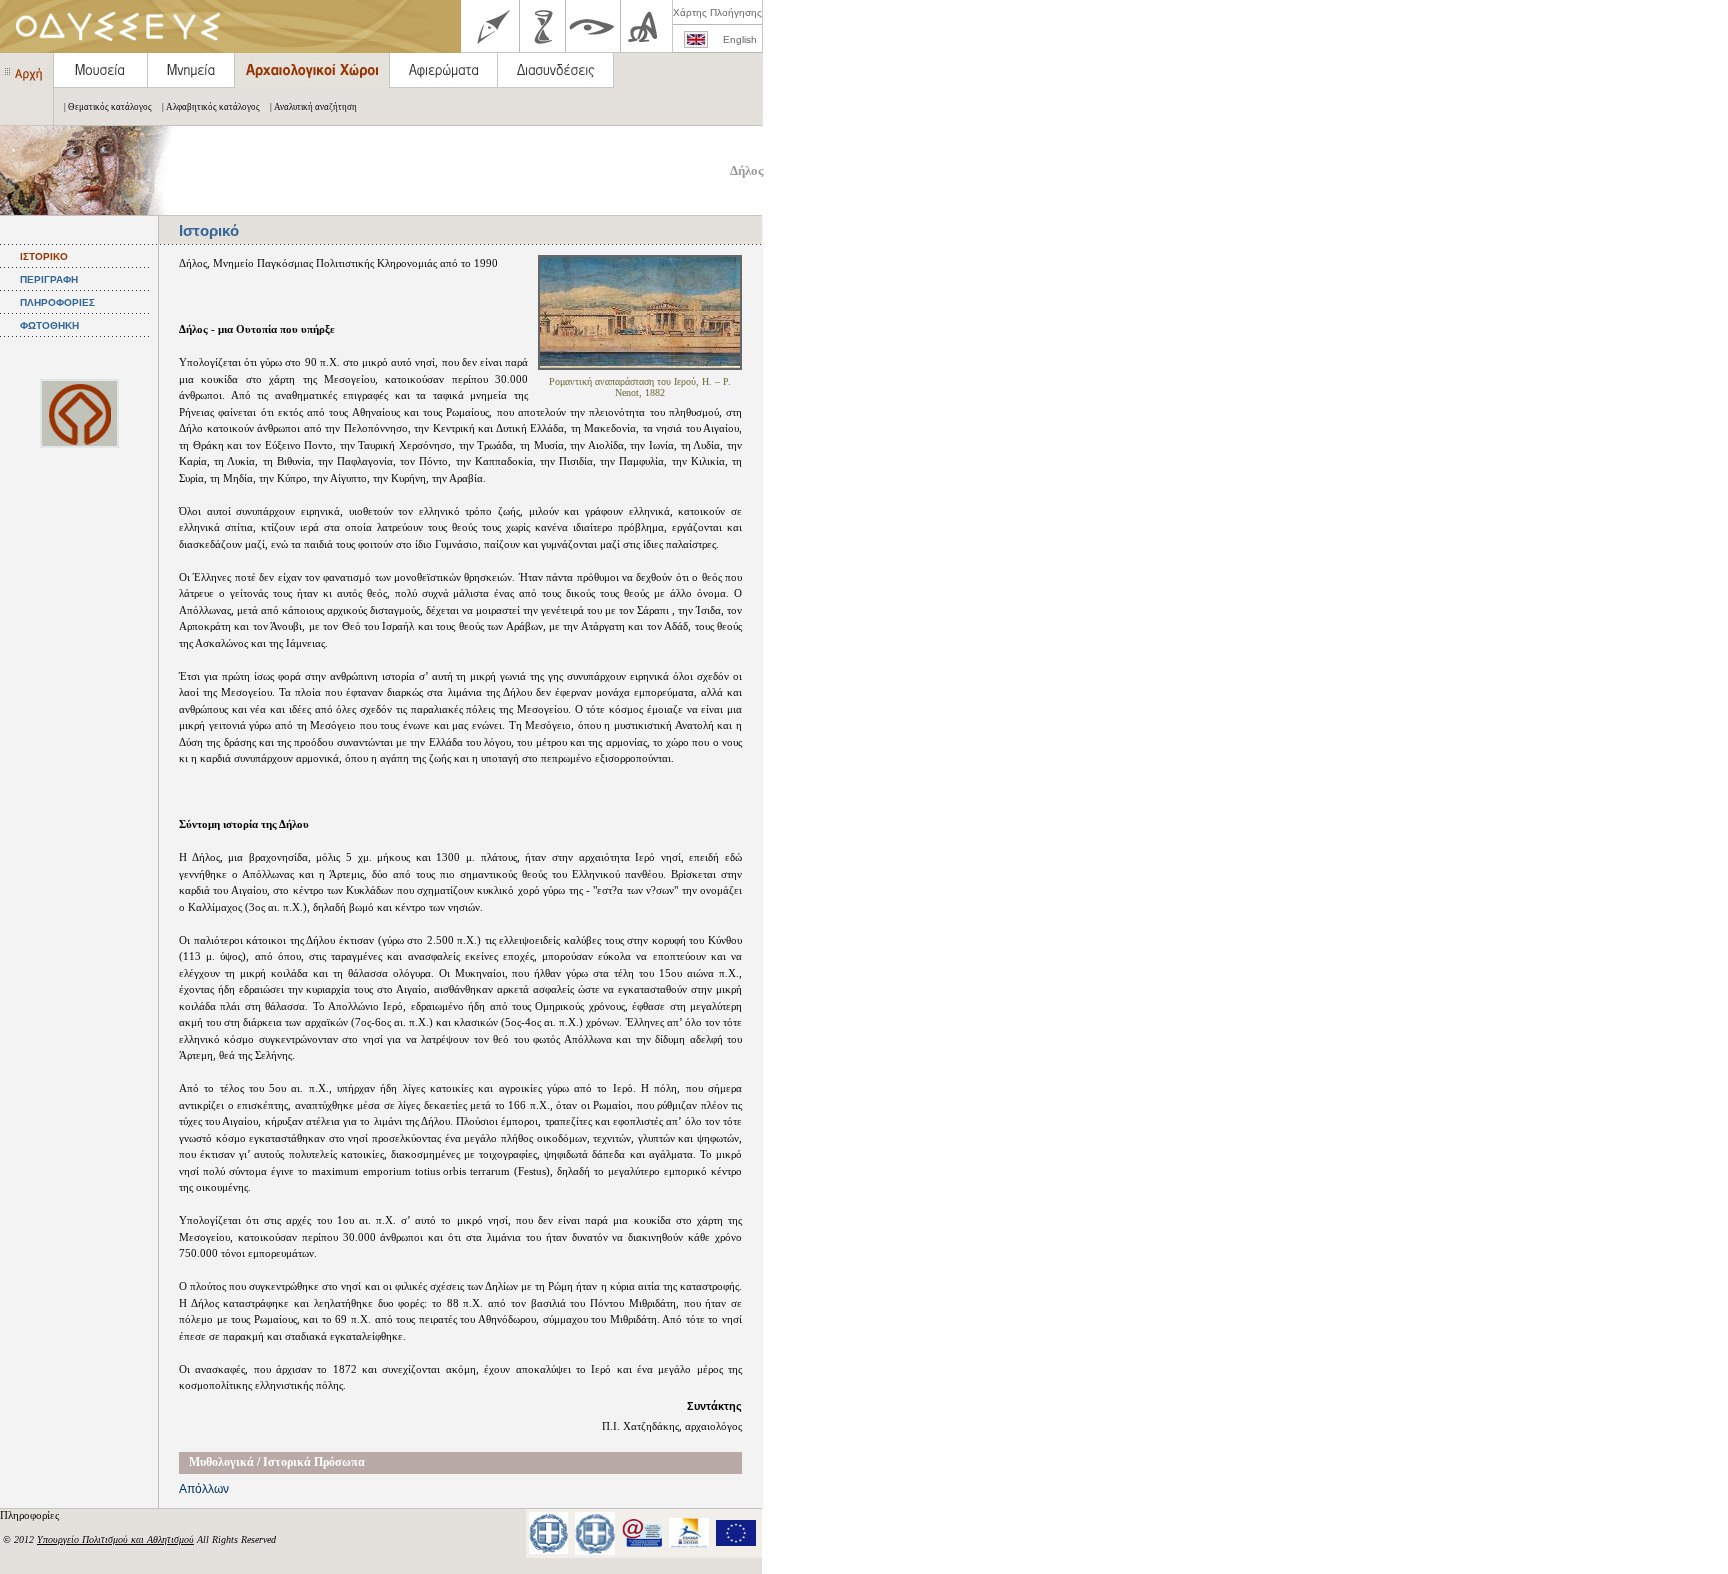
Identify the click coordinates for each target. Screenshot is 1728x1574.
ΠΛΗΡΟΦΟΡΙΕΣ (57, 302)
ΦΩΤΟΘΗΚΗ (49, 325)
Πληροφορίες (31, 1515)
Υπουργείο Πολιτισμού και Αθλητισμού (115, 1539)
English (740, 39)
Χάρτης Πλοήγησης (717, 12)
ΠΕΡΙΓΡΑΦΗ (49, 279)
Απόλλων (204, 1489)
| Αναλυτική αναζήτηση (313, 107)
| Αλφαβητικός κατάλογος (211, 107)
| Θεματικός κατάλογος (108, 107)
